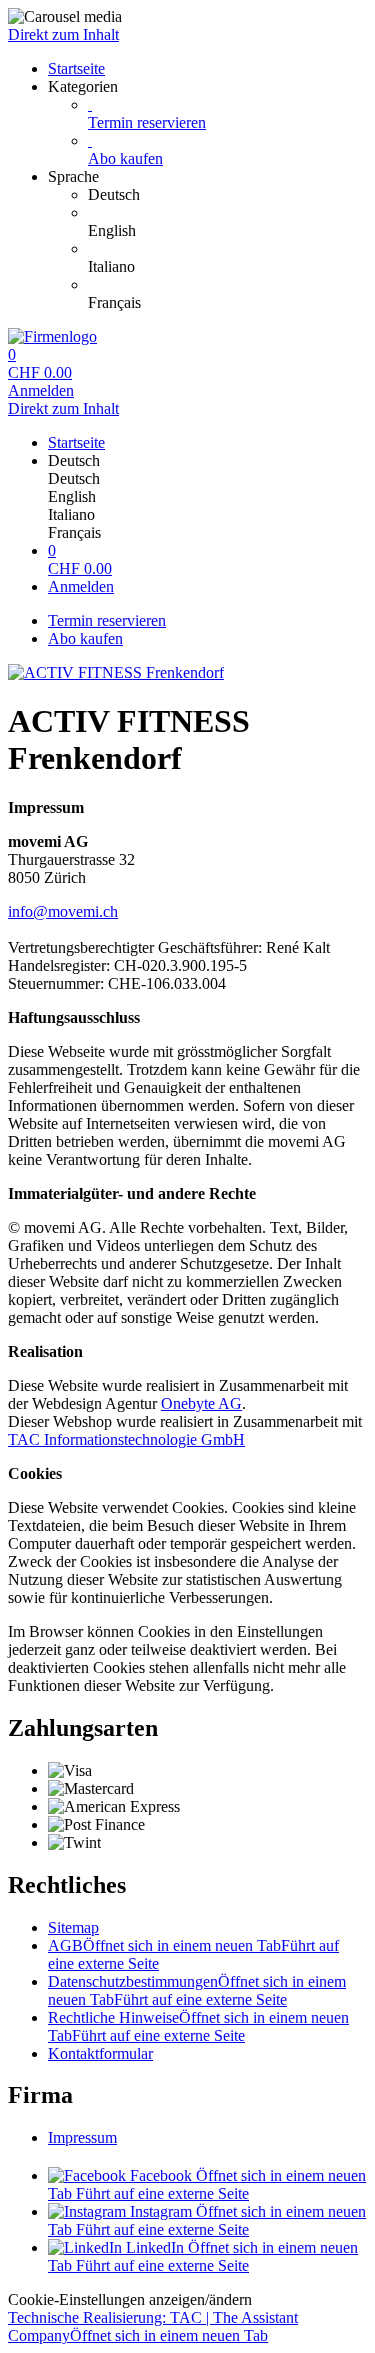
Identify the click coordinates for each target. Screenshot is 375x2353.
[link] (227, 195)
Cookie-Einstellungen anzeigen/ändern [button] (130, 2299)
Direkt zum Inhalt (63, 34)
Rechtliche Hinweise (198, 2026)
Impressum (82, 2137)
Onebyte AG (201, 1403)
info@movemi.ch (63, 911)
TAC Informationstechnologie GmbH (126, 1439)
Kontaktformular (100, 2053)
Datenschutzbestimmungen (197, 1990)
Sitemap (73, 1927)
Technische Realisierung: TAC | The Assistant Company (153, 2326)
